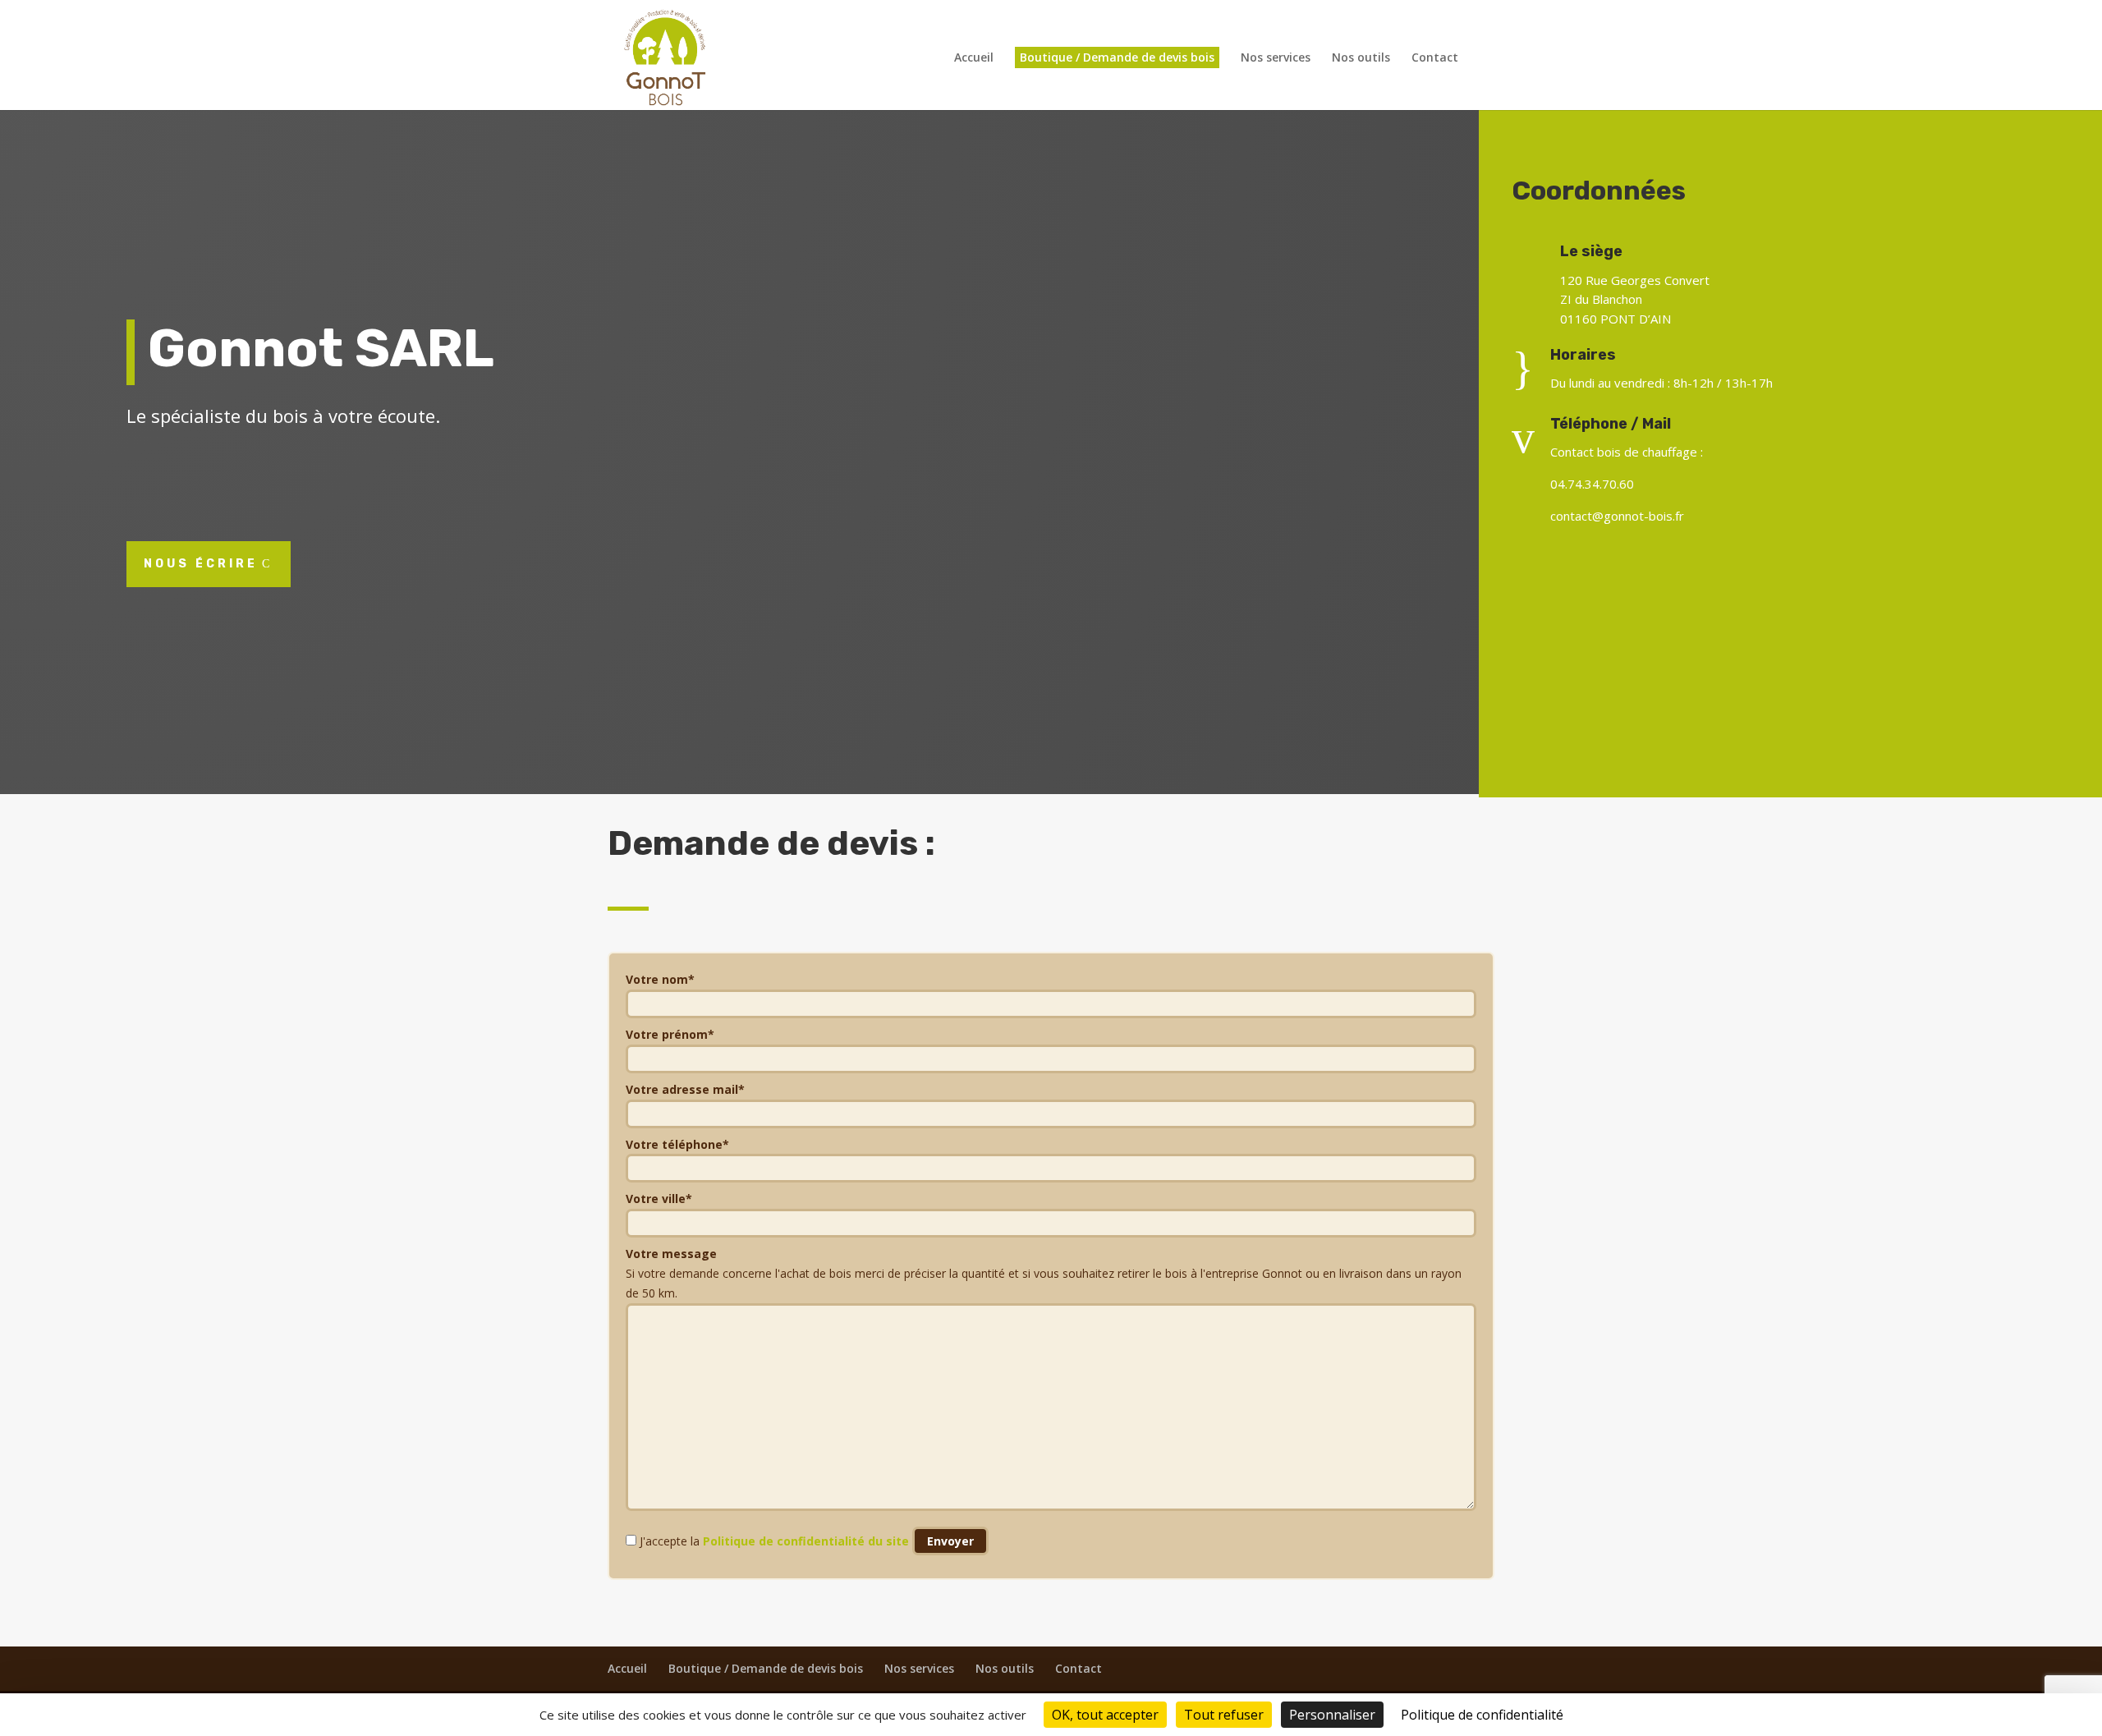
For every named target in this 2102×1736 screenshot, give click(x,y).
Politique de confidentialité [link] (1482, 1715)
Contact (1435, 58)
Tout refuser (1224, 1715)
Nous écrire (201, 564)
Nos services (1276, 58)
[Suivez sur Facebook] (1790, 570)
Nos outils (1361, 58)
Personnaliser (1332, 1715)
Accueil (974, 58)
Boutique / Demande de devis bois (1117, 57)
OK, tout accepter (1105, 1715)
